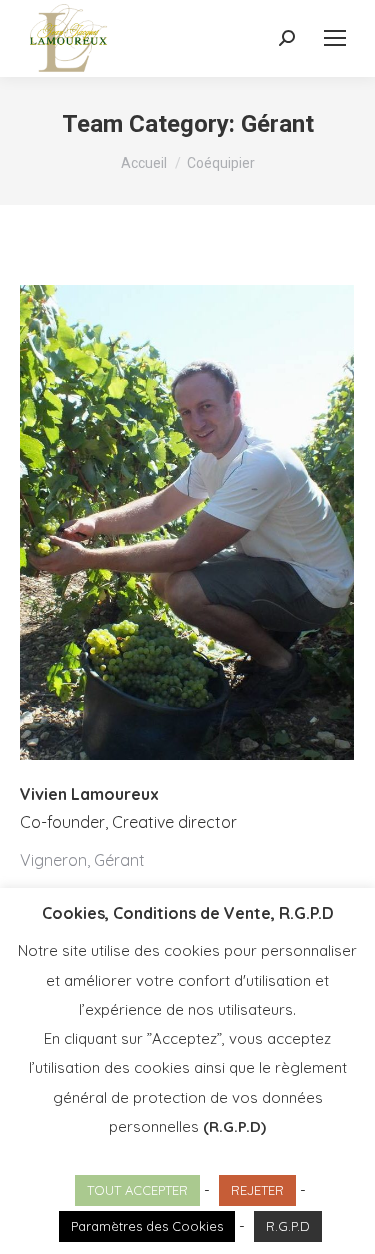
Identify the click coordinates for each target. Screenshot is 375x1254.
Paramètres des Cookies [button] (147, 1226)
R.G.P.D (288, 1226)
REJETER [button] (257, 1190)
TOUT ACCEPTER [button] (137, 1190)
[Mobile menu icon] (335, 38)
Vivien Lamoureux (89, 794)
